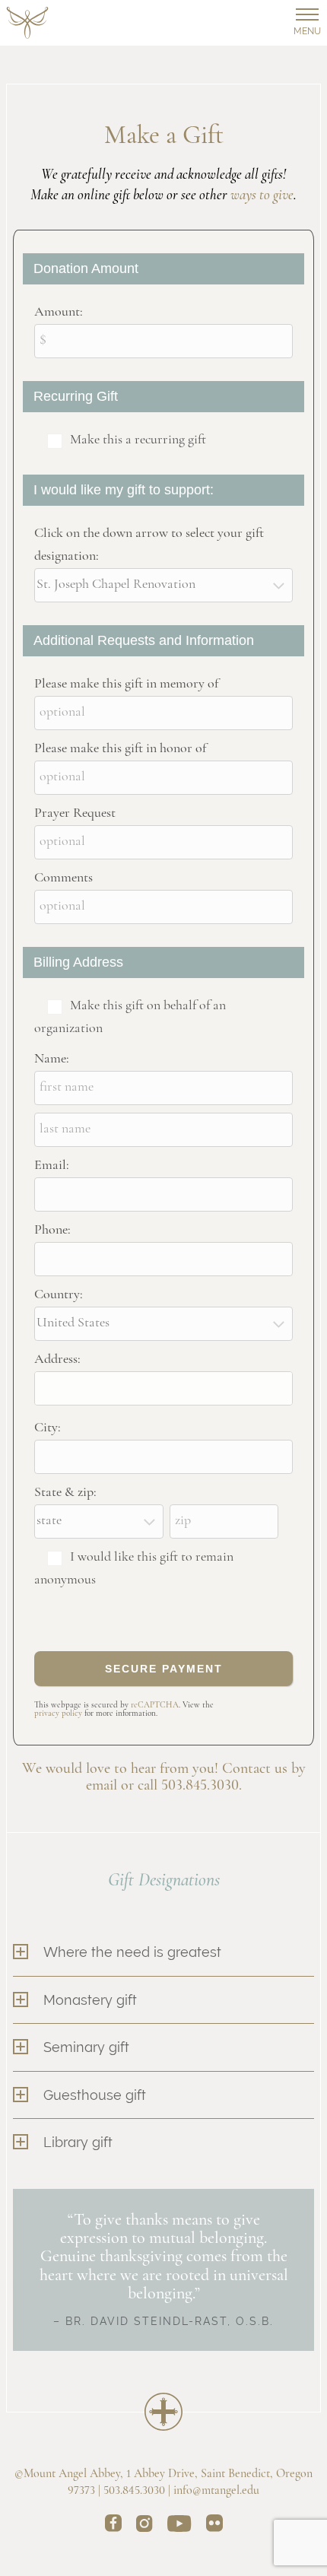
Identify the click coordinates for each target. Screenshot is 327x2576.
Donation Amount (86, 268)
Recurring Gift (76, 396)
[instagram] (144, 2526)
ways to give (262, 196)
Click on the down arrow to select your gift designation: (149, 545)
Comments (63, 878)
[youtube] (179, 2526)
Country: (59, 1295)
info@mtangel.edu (216, 2491)
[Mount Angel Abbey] (27, 23)
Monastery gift (90, 2000)
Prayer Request (75, 814)
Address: (57, 1360)
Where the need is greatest (132, 1952)
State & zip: (65, 1493)
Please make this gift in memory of (126, 684)
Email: (52, 1166)
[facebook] (113, 2526)
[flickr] (214, 2526)
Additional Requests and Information (144, 640)
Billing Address (78, 962)
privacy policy (58, 1714)
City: (48, 1428)
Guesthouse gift (95, 2095)
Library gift (78, 2142)
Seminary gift (86, 2047)
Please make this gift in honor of (120, 749)
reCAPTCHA (155, 1706)
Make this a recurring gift (138, 440)
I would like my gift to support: (124, 490)
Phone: (52, 1231)
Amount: (59, 313)
